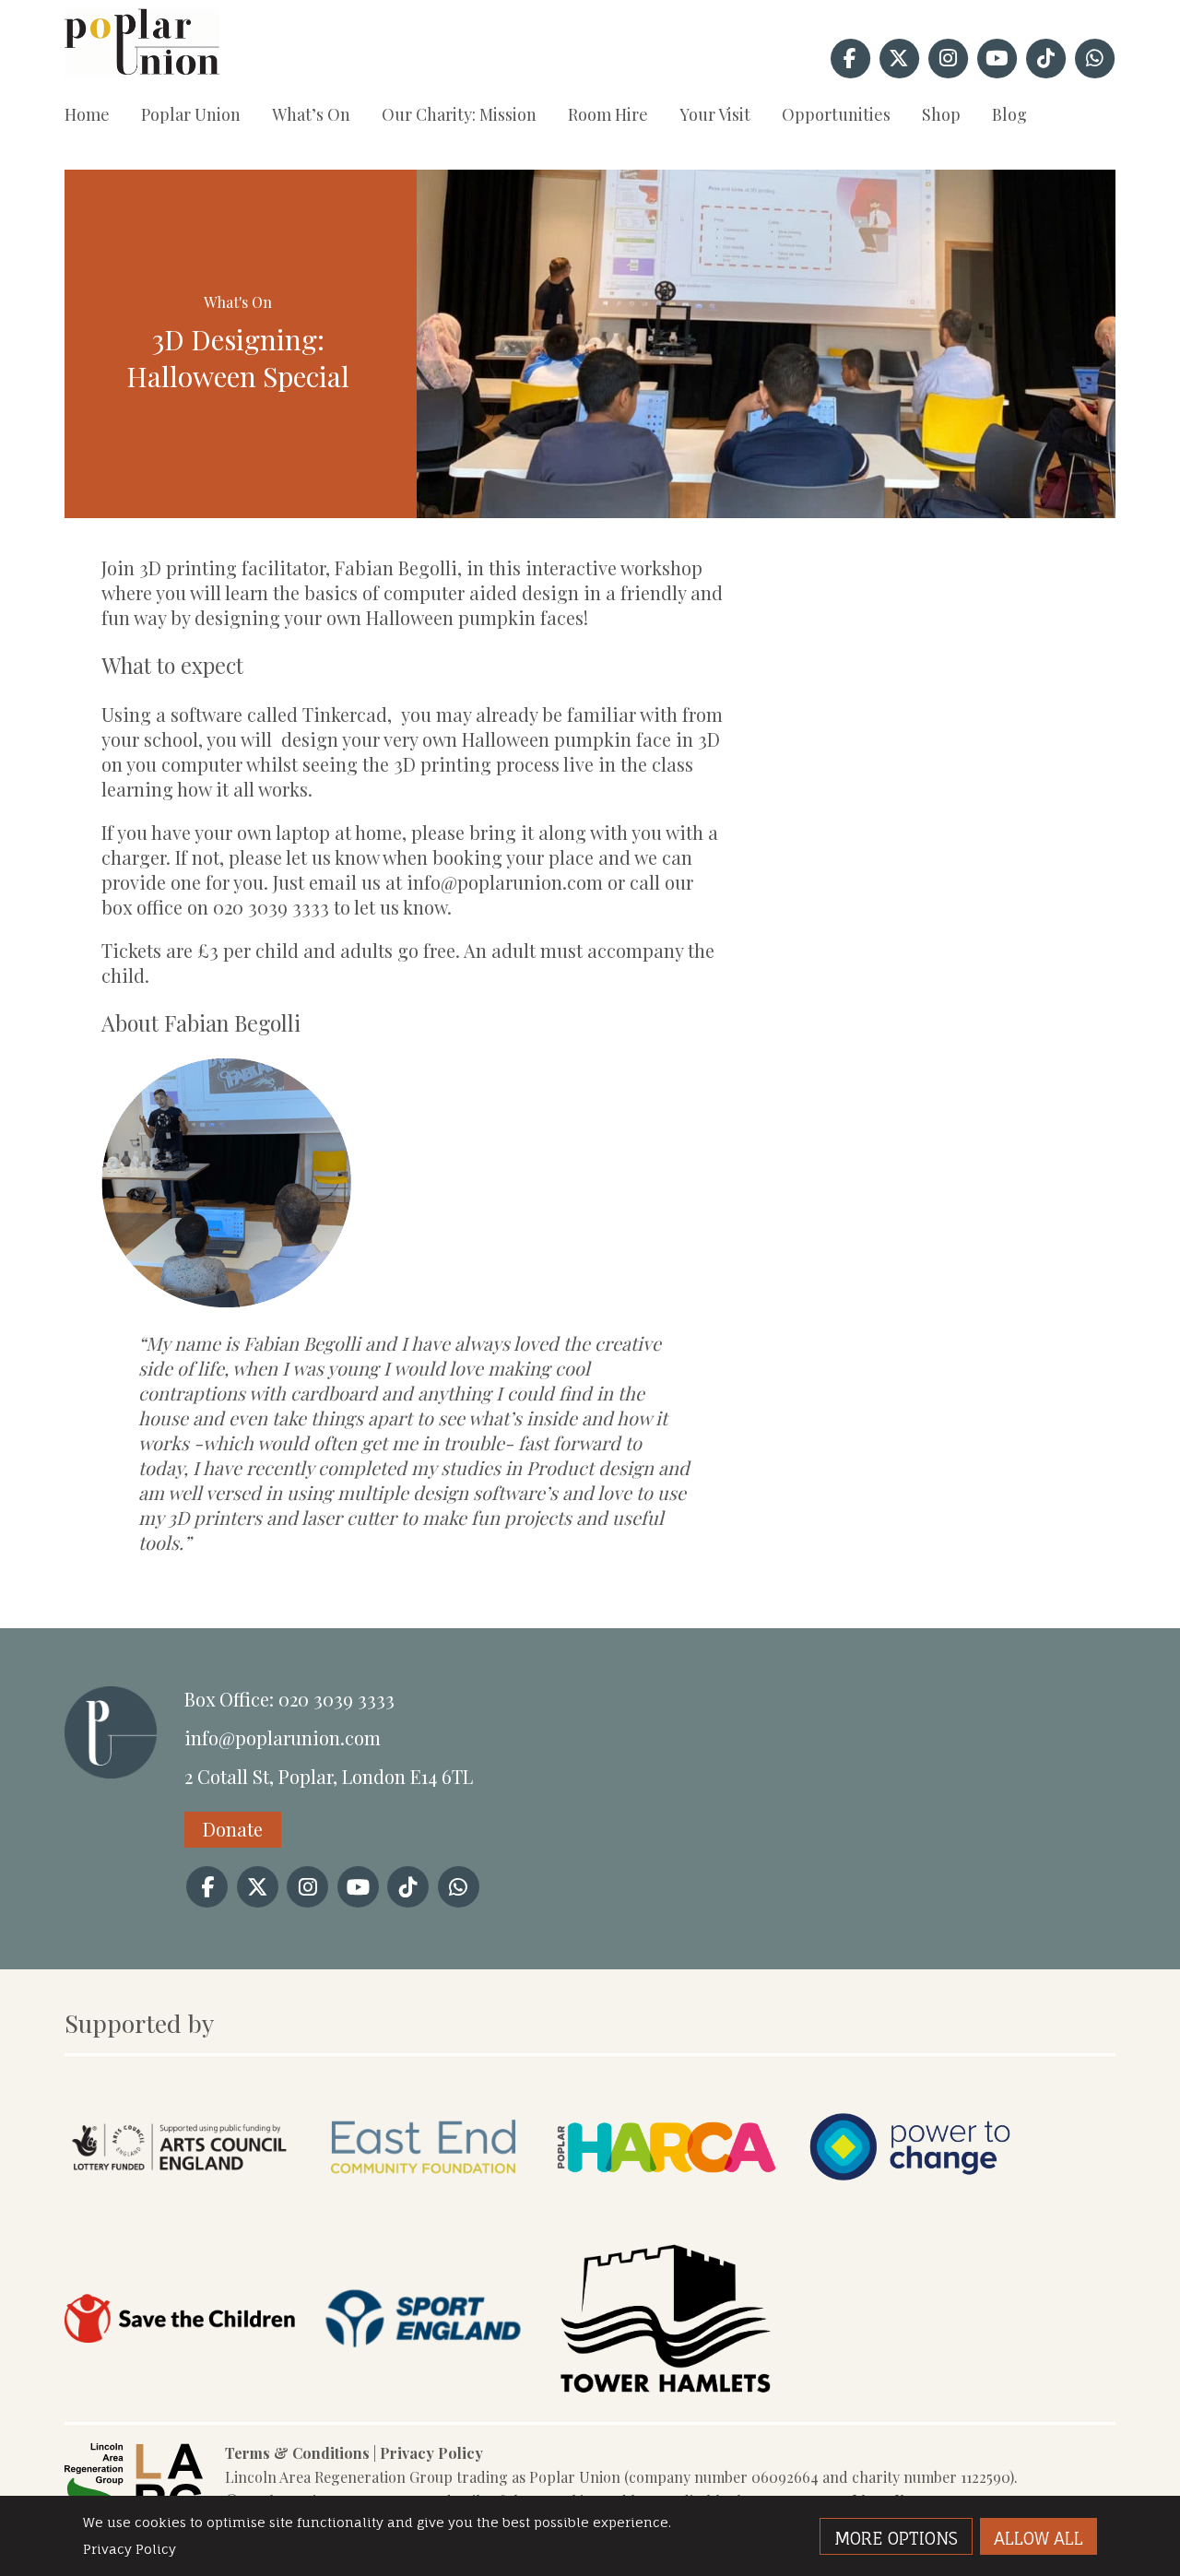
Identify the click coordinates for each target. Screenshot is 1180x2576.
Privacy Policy (431, 2453)
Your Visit (715, 114)
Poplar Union (191, 114)
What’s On (311, 114)
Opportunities (836, 114)
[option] (767, 344)
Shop (941, 114)
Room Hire (608, 114)
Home (87, 114)
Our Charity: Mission (459, 114)
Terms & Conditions (297, 2453)
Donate (233, 1829)
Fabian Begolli (232, 1023)
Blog (1009, 114)
